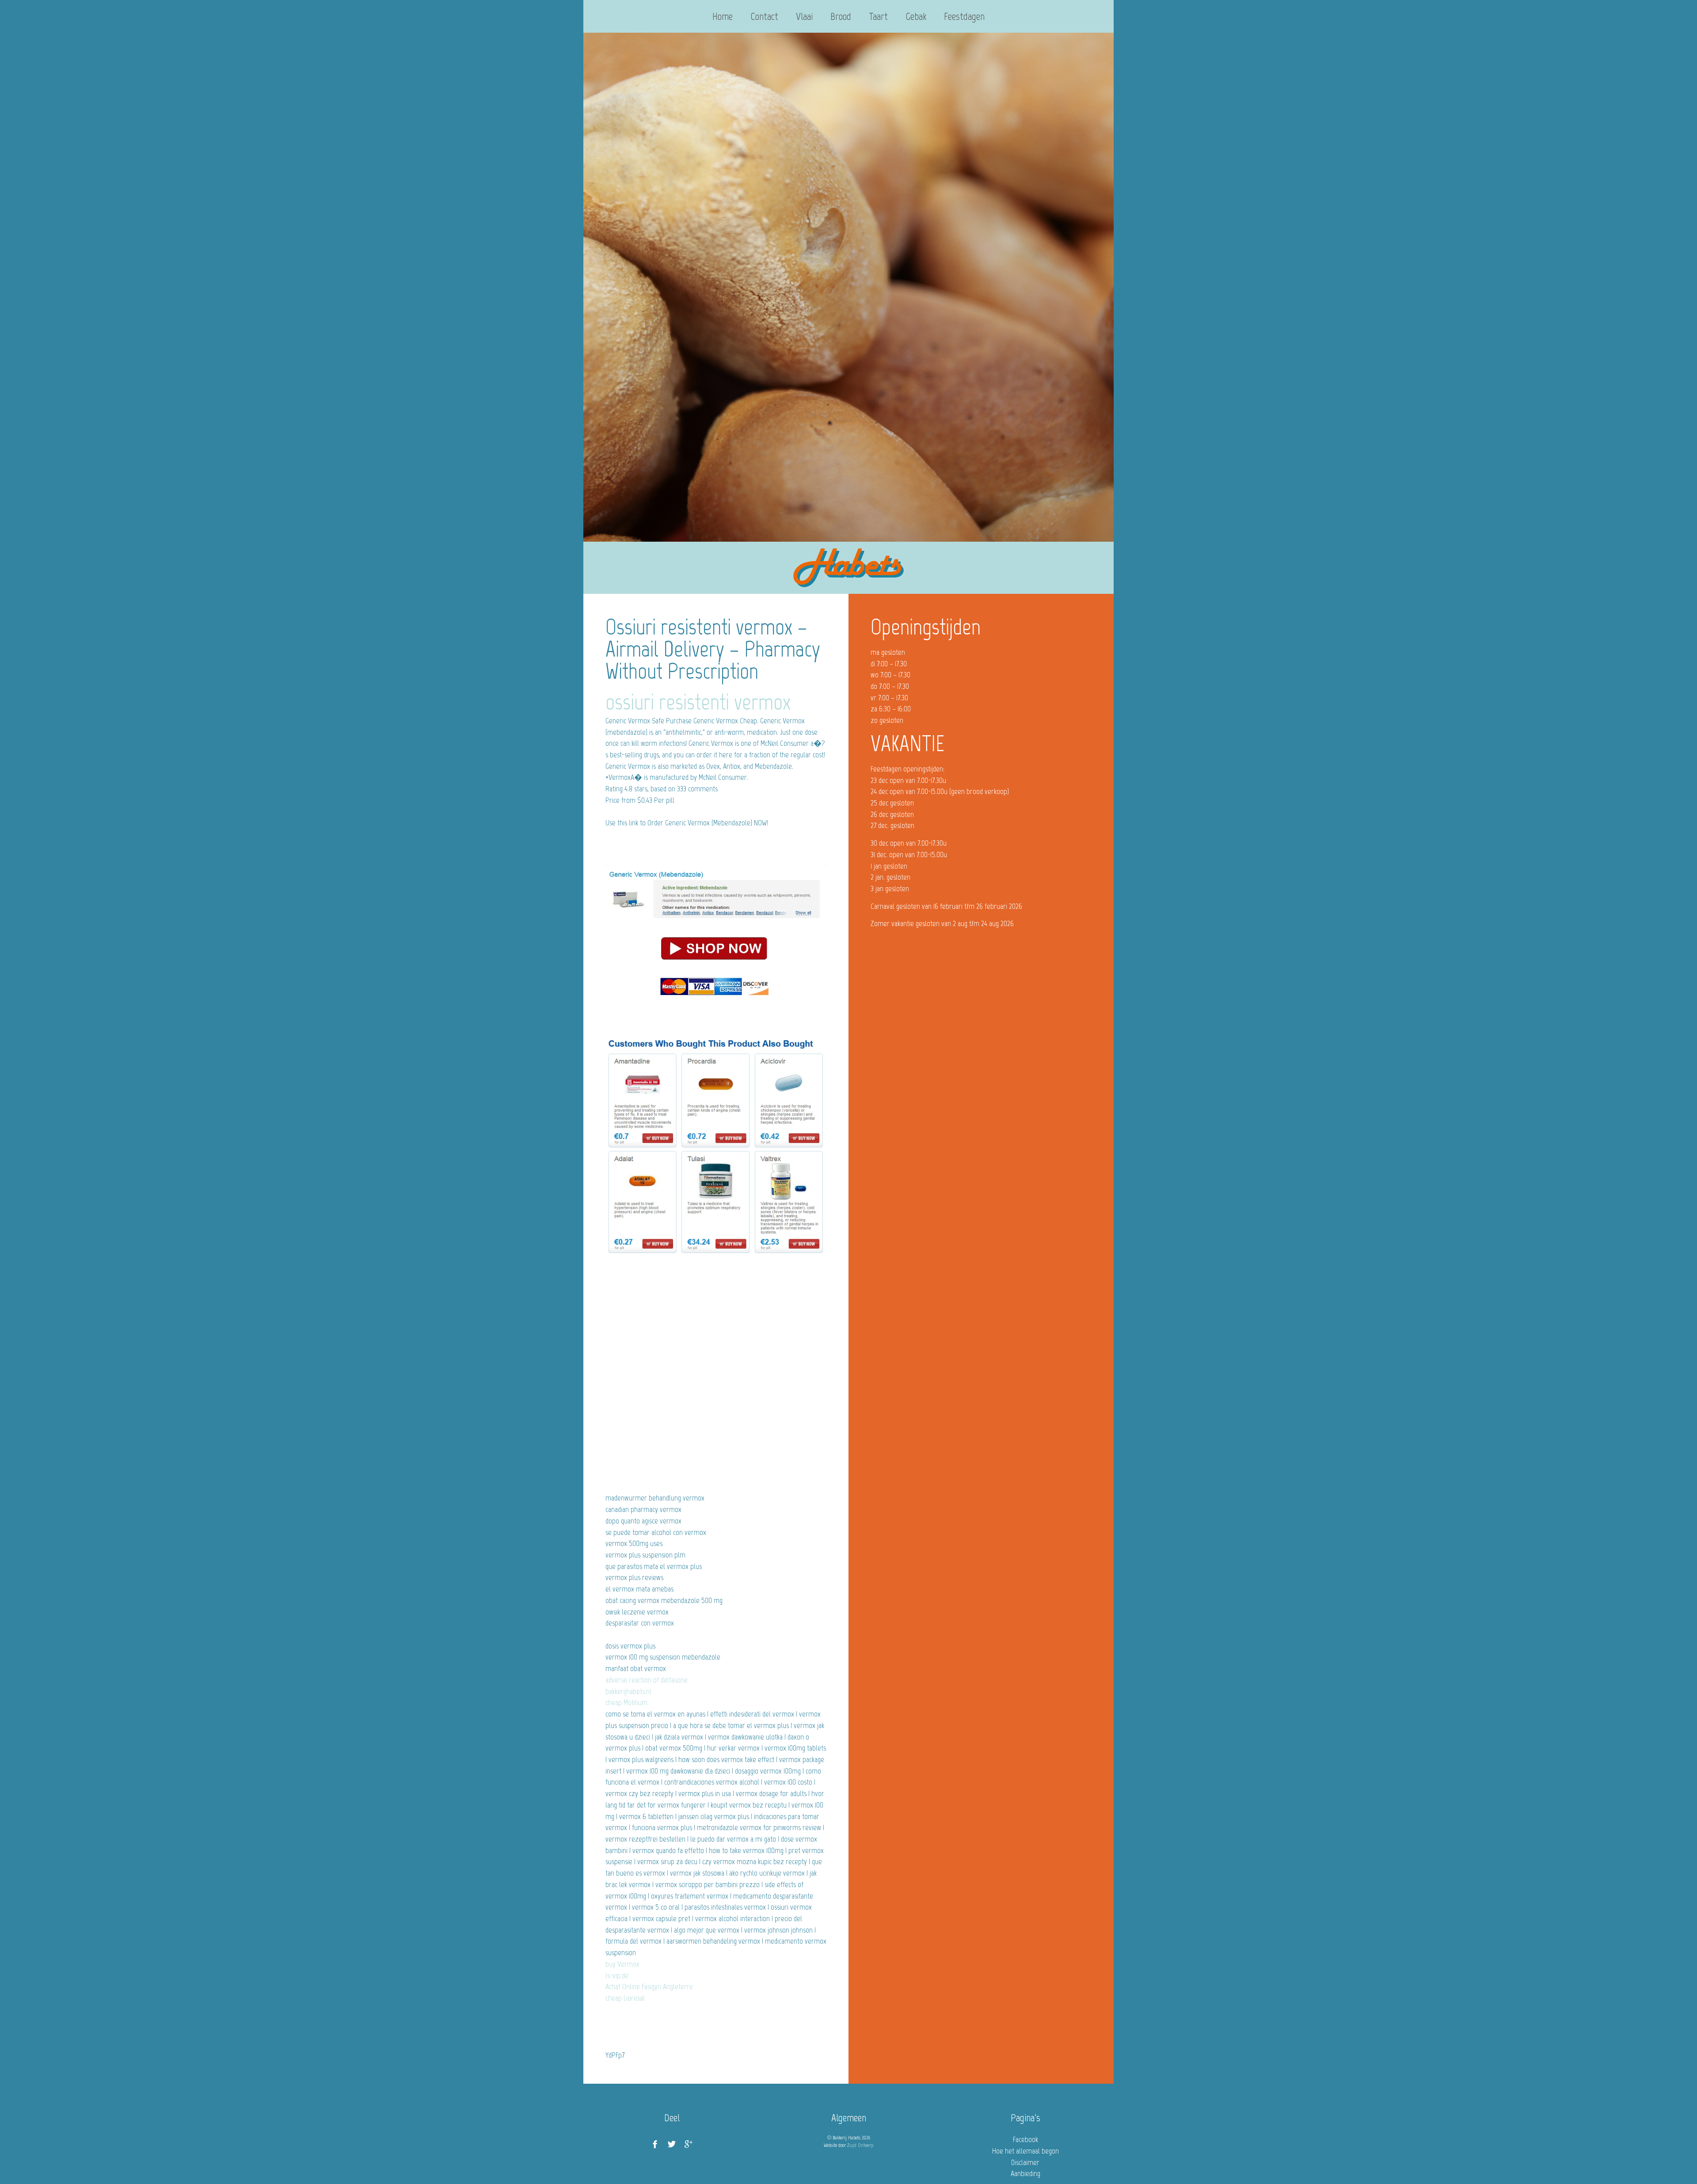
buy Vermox (622, 1964)
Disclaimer (1025, 2162)
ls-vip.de (617, 1975)
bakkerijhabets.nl (628, 1691)
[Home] (848, 568)
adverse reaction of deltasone (647, 1680)
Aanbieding (1025, 2173)
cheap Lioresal (625, 1998)
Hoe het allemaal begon (1025, 2151)
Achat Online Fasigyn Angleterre (649, 1986)
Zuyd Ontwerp (860, 2145)
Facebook (1025, 2139)
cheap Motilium (626, 1702)
